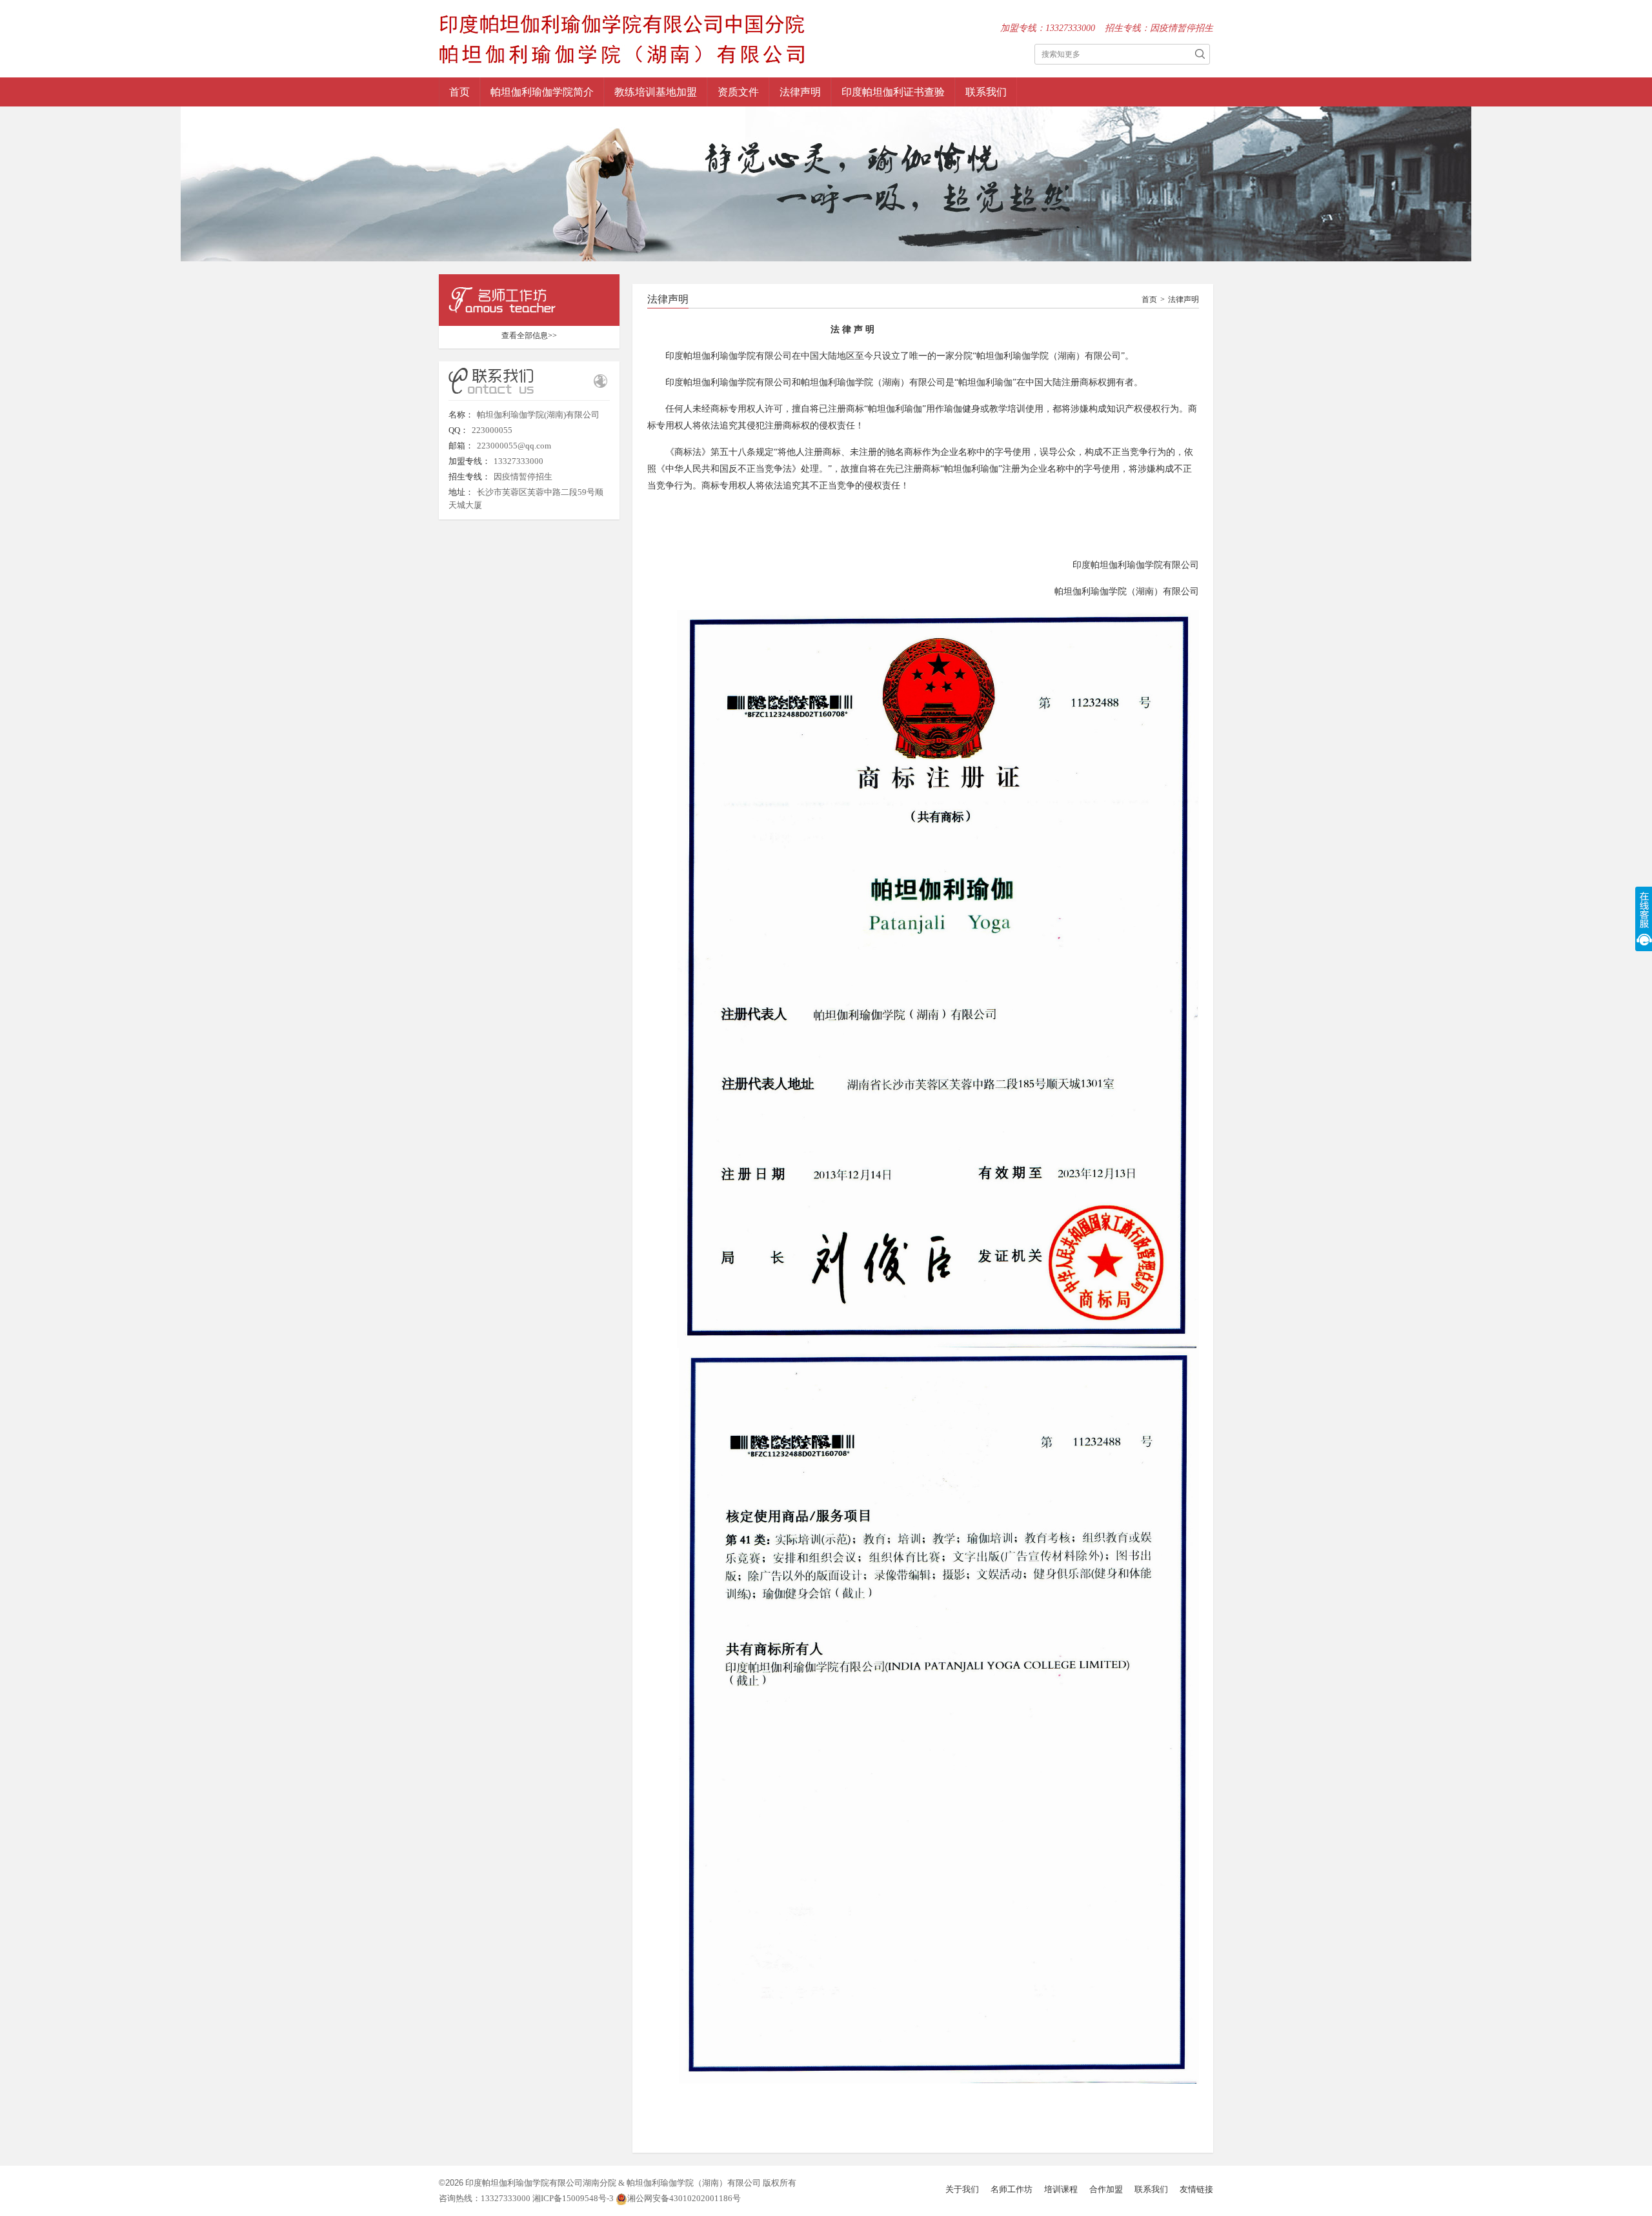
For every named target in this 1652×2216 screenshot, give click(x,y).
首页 (459, 92)
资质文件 (738, 92)
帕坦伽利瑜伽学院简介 (542, 92)
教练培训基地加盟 (656, 92)
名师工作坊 (1012, 2189)
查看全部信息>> (529, 336)
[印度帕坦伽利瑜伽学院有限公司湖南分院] (622, 37)
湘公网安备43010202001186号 (684, 2198)
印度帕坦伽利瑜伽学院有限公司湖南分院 (541, 2183)
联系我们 (986, 92)
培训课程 (1061, 2189)
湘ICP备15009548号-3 (574, 2198)
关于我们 (962, 2189)
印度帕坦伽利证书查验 (893, 92)
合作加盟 (1106, 2189)
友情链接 (1196, 2189)
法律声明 (800, 92)
